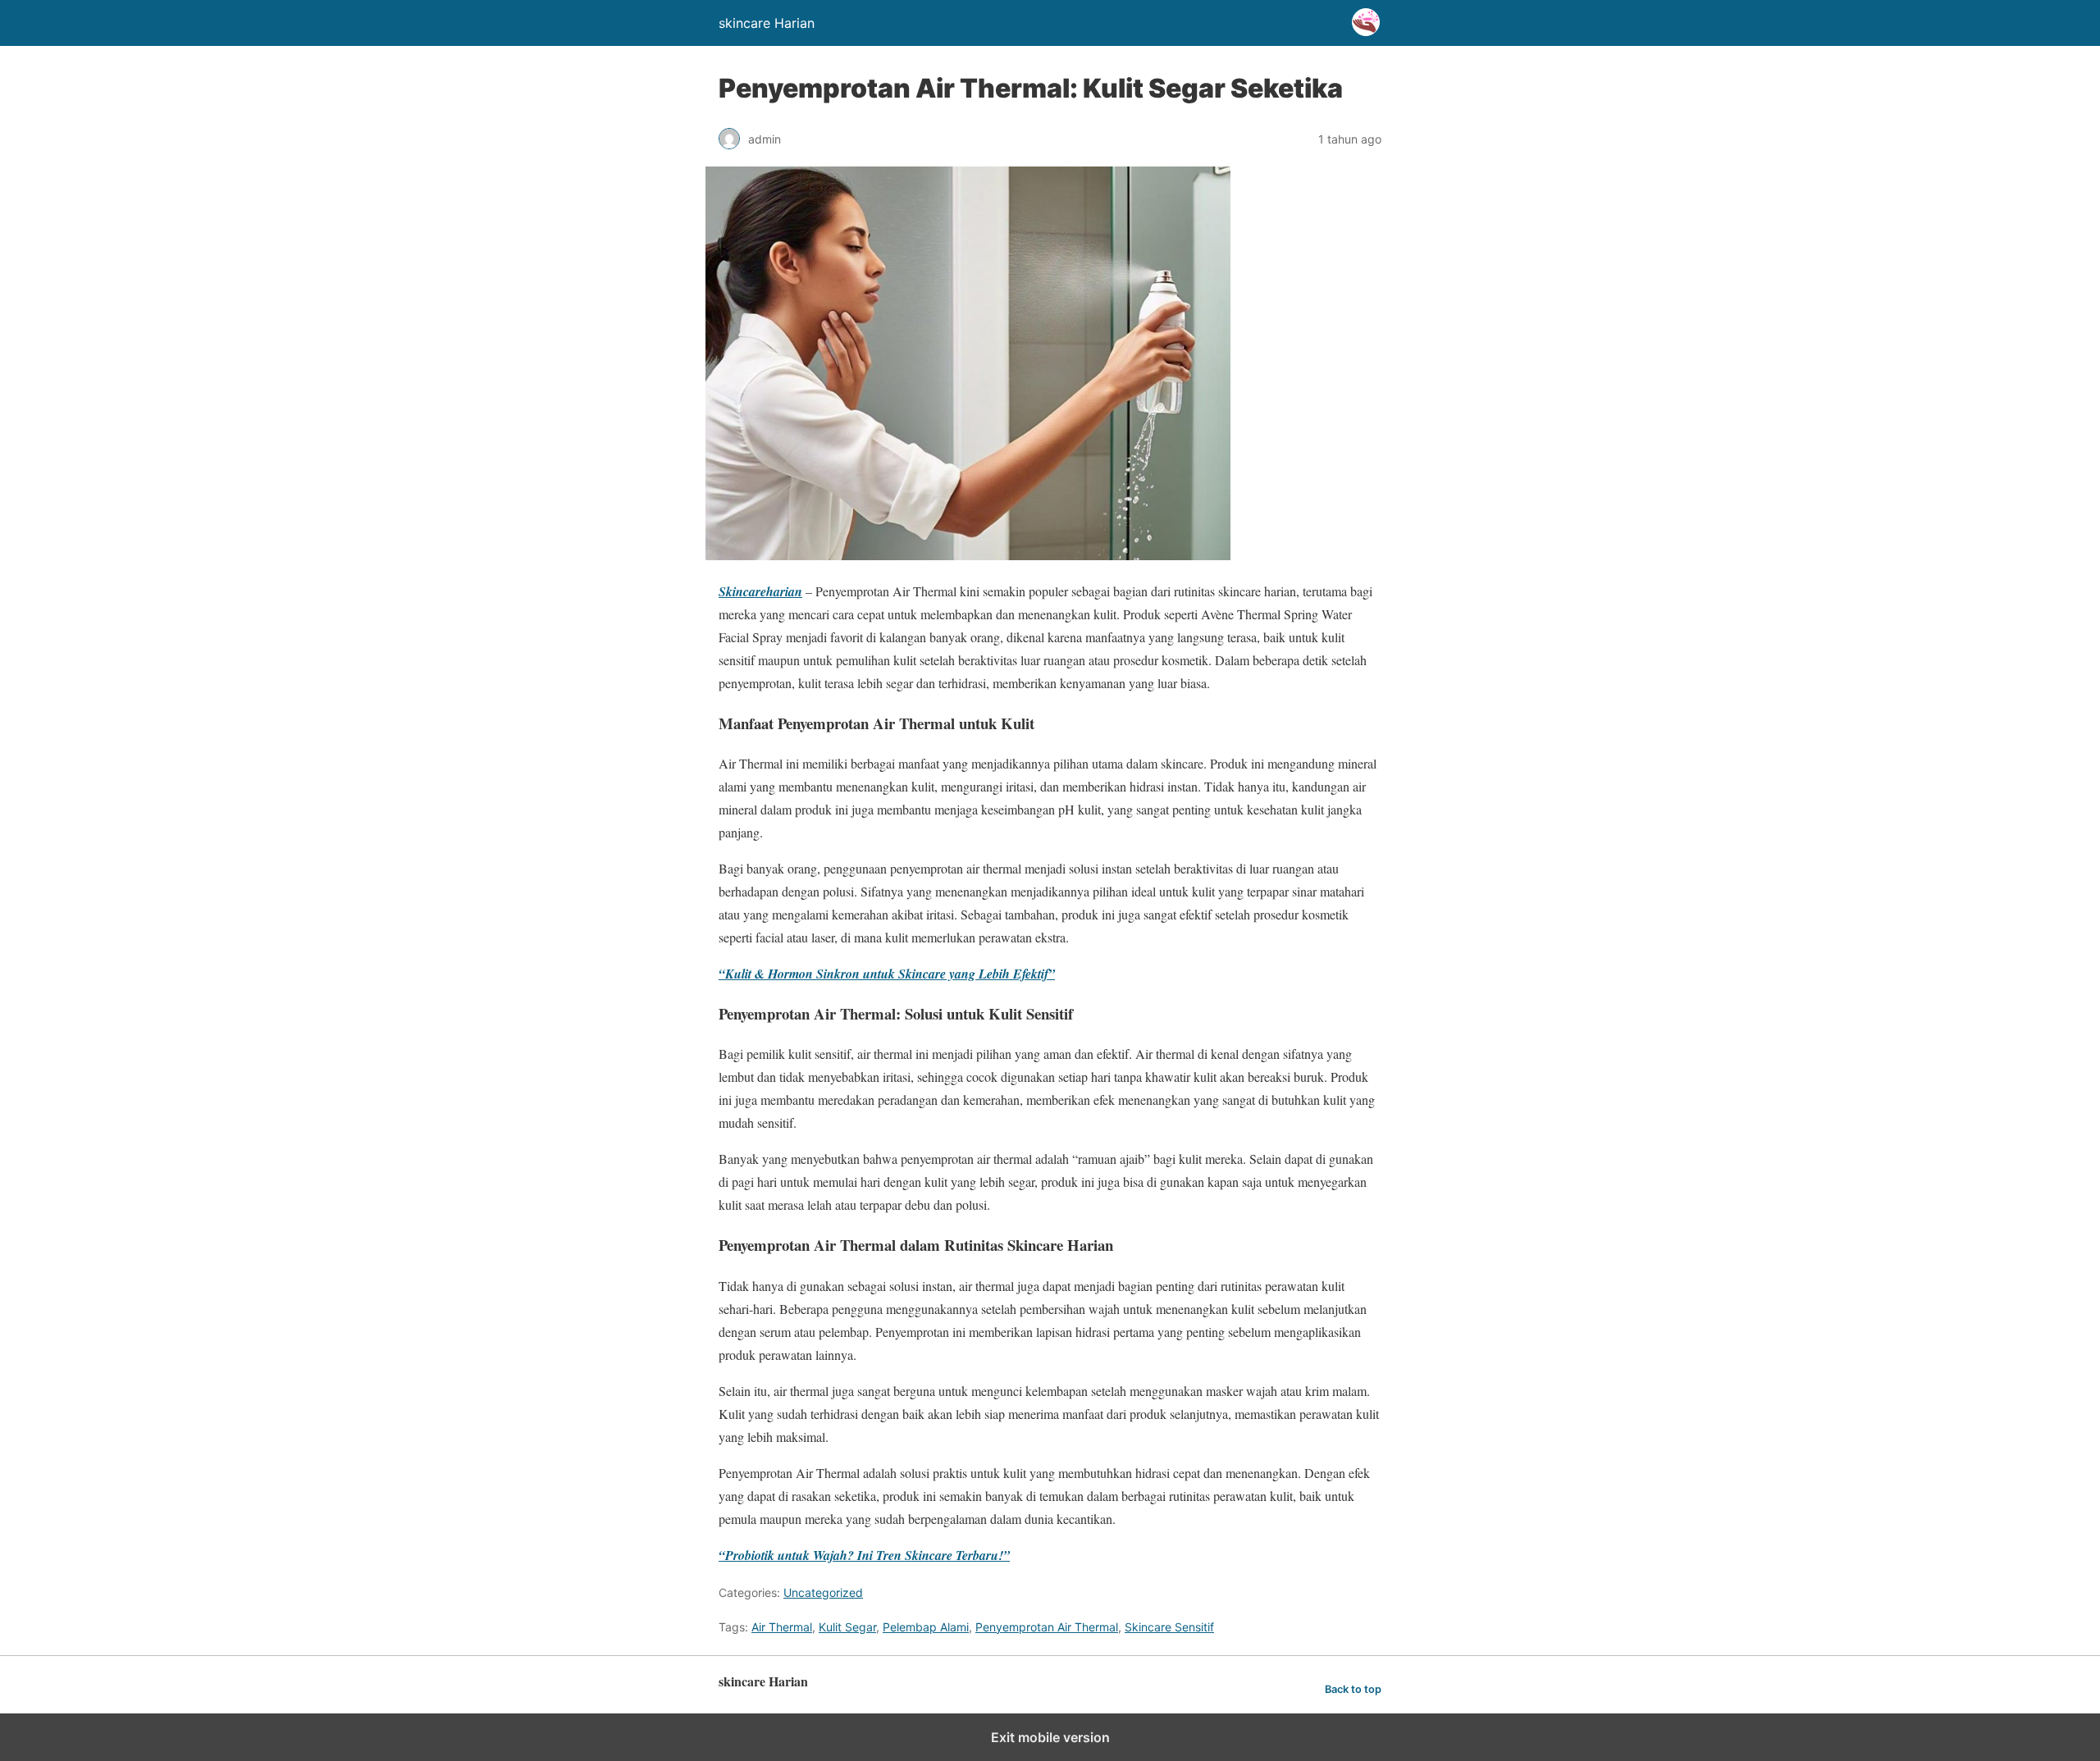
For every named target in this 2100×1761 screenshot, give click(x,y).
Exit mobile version (1050, 1737)
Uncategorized (823, 1592)
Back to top (1353, 1689)
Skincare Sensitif (1169, 1627)
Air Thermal (782, 1627)
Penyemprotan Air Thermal (1047, 1627)
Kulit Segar (847, 1627)
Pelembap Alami (926, 1627)
